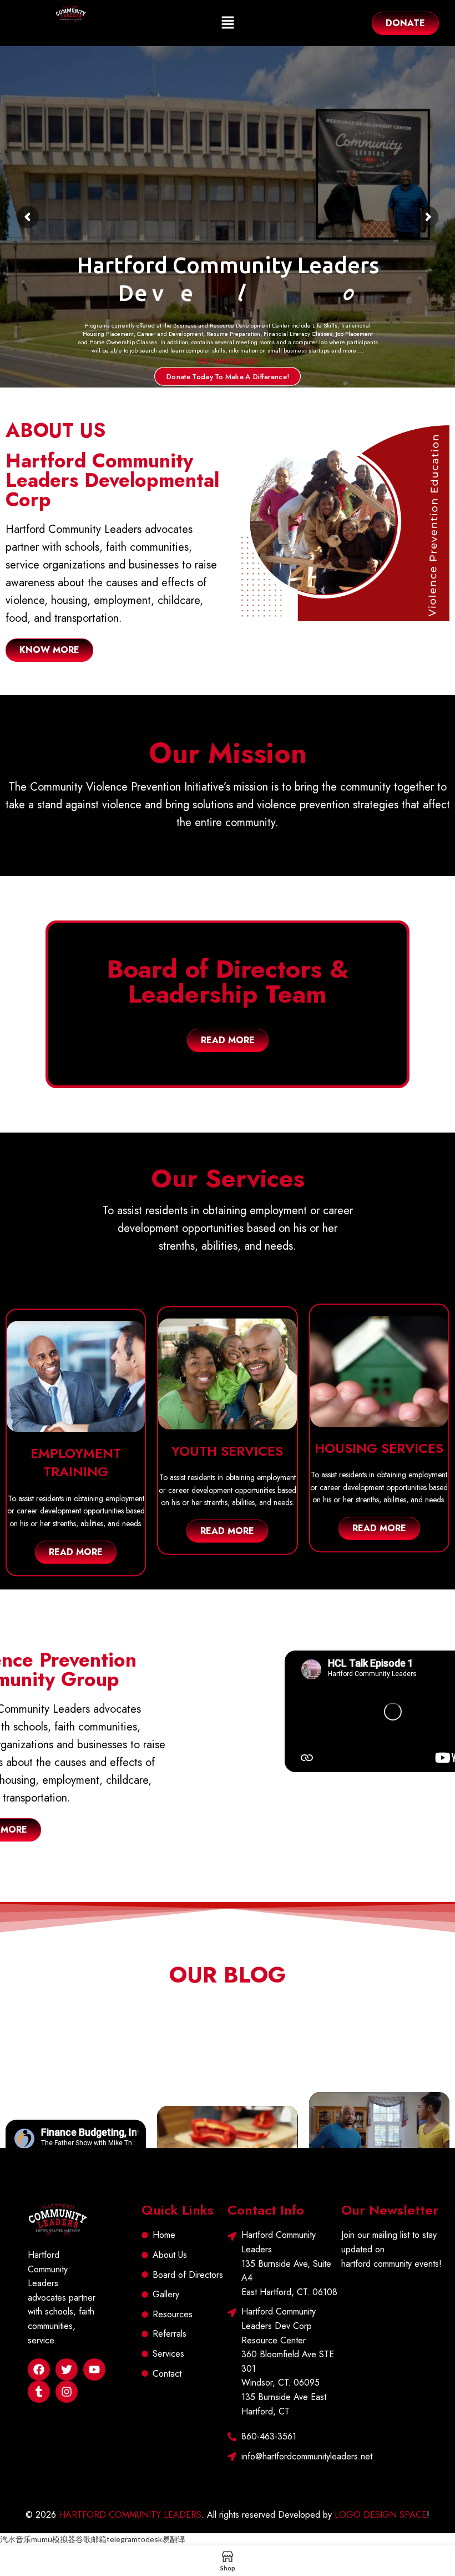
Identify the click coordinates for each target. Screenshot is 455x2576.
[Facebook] (39, 2369)
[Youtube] (94, 2369)
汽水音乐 (16, 2539)
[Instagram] (67, 2392)
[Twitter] (67, 2369)
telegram (122, 2539)
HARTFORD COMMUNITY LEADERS (130, 2515)
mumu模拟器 (53, 2539)
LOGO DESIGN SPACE (381, 2515)
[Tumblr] (39, 2392)
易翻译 (174, 2539)
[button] (228, 23)
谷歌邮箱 (91, 2539)
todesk (150, 2539)
